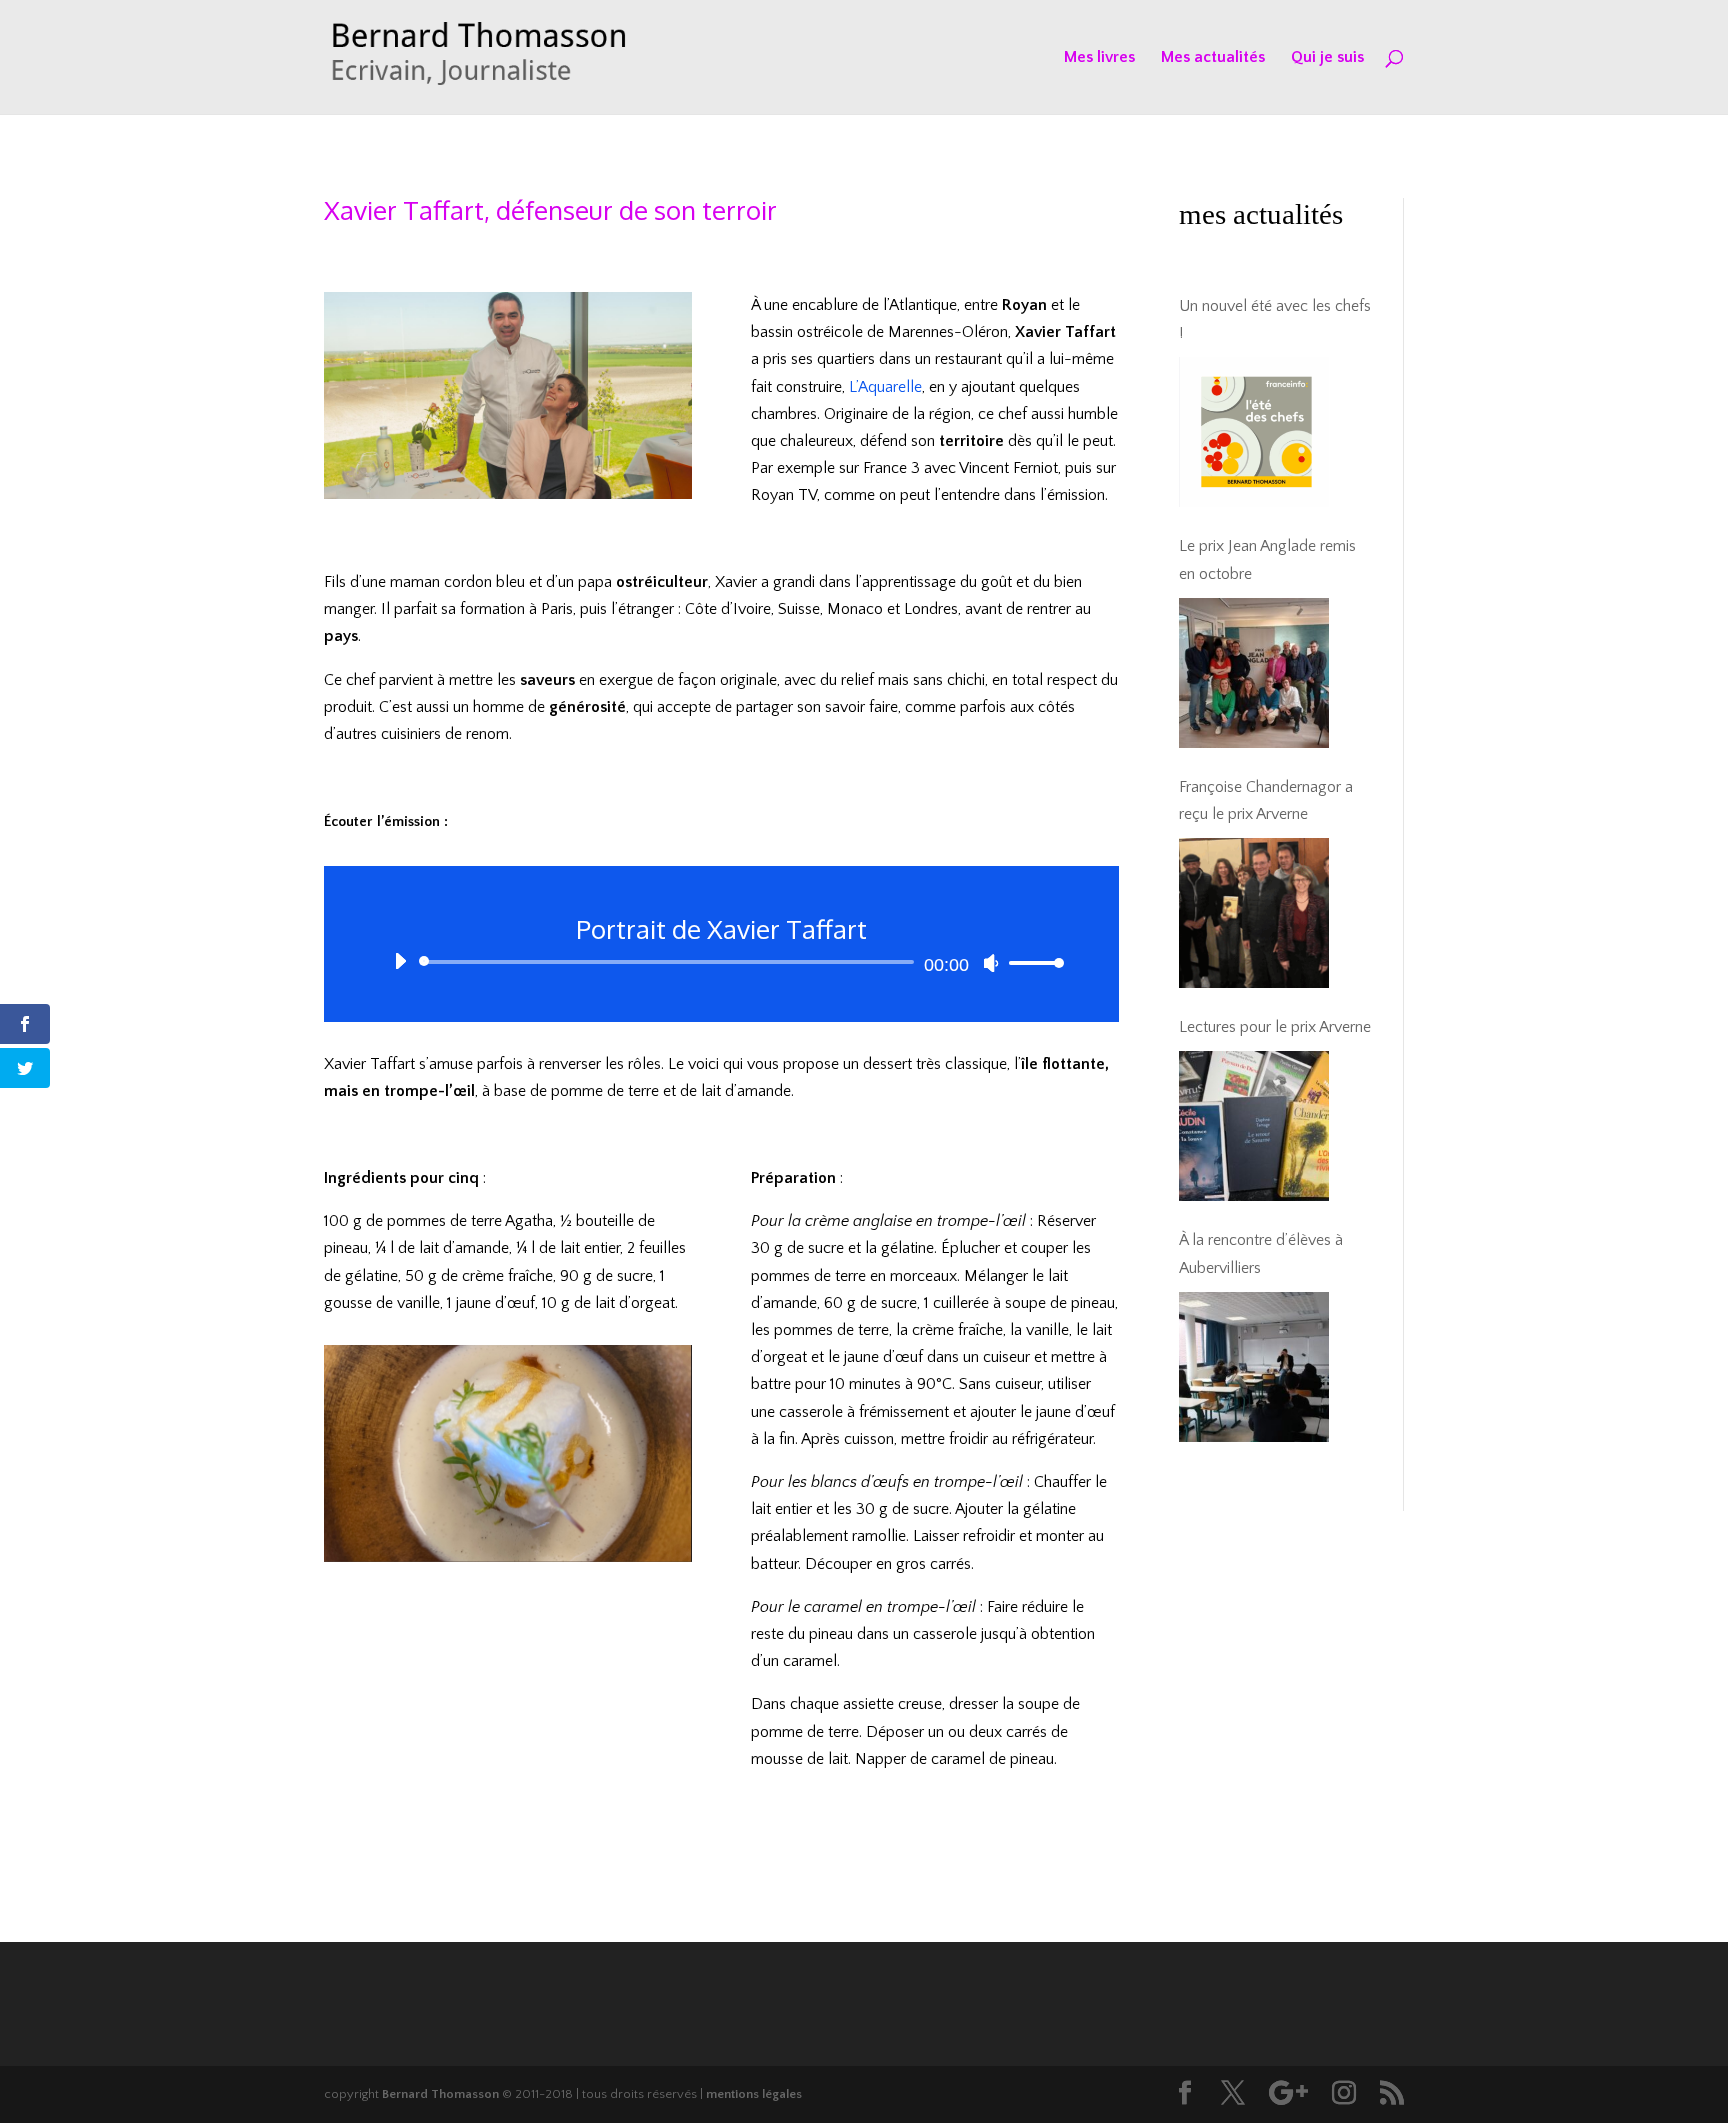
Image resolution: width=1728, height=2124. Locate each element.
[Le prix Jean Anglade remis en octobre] (1254, 673)
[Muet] (991, 963)
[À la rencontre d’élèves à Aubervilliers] (1254, 1367)
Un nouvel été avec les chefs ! (1275, 319)
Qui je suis (1327, 58)
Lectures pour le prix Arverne (1275, 1027)
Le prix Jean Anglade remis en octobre (1267, 559)
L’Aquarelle (885, 387)
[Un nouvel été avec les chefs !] (1254, 432)
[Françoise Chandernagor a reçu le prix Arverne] (1254, 913)
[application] (721, 962)
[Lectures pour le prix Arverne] (1254, 1126)
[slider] (1031, 962)
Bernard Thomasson (440, 2094)
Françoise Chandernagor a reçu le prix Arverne (1266, 800)
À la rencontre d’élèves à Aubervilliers (1261, 1253)
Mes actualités (1213, 58)
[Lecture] (400, 961)
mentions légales (754, 2094)
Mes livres (1099, 58)
